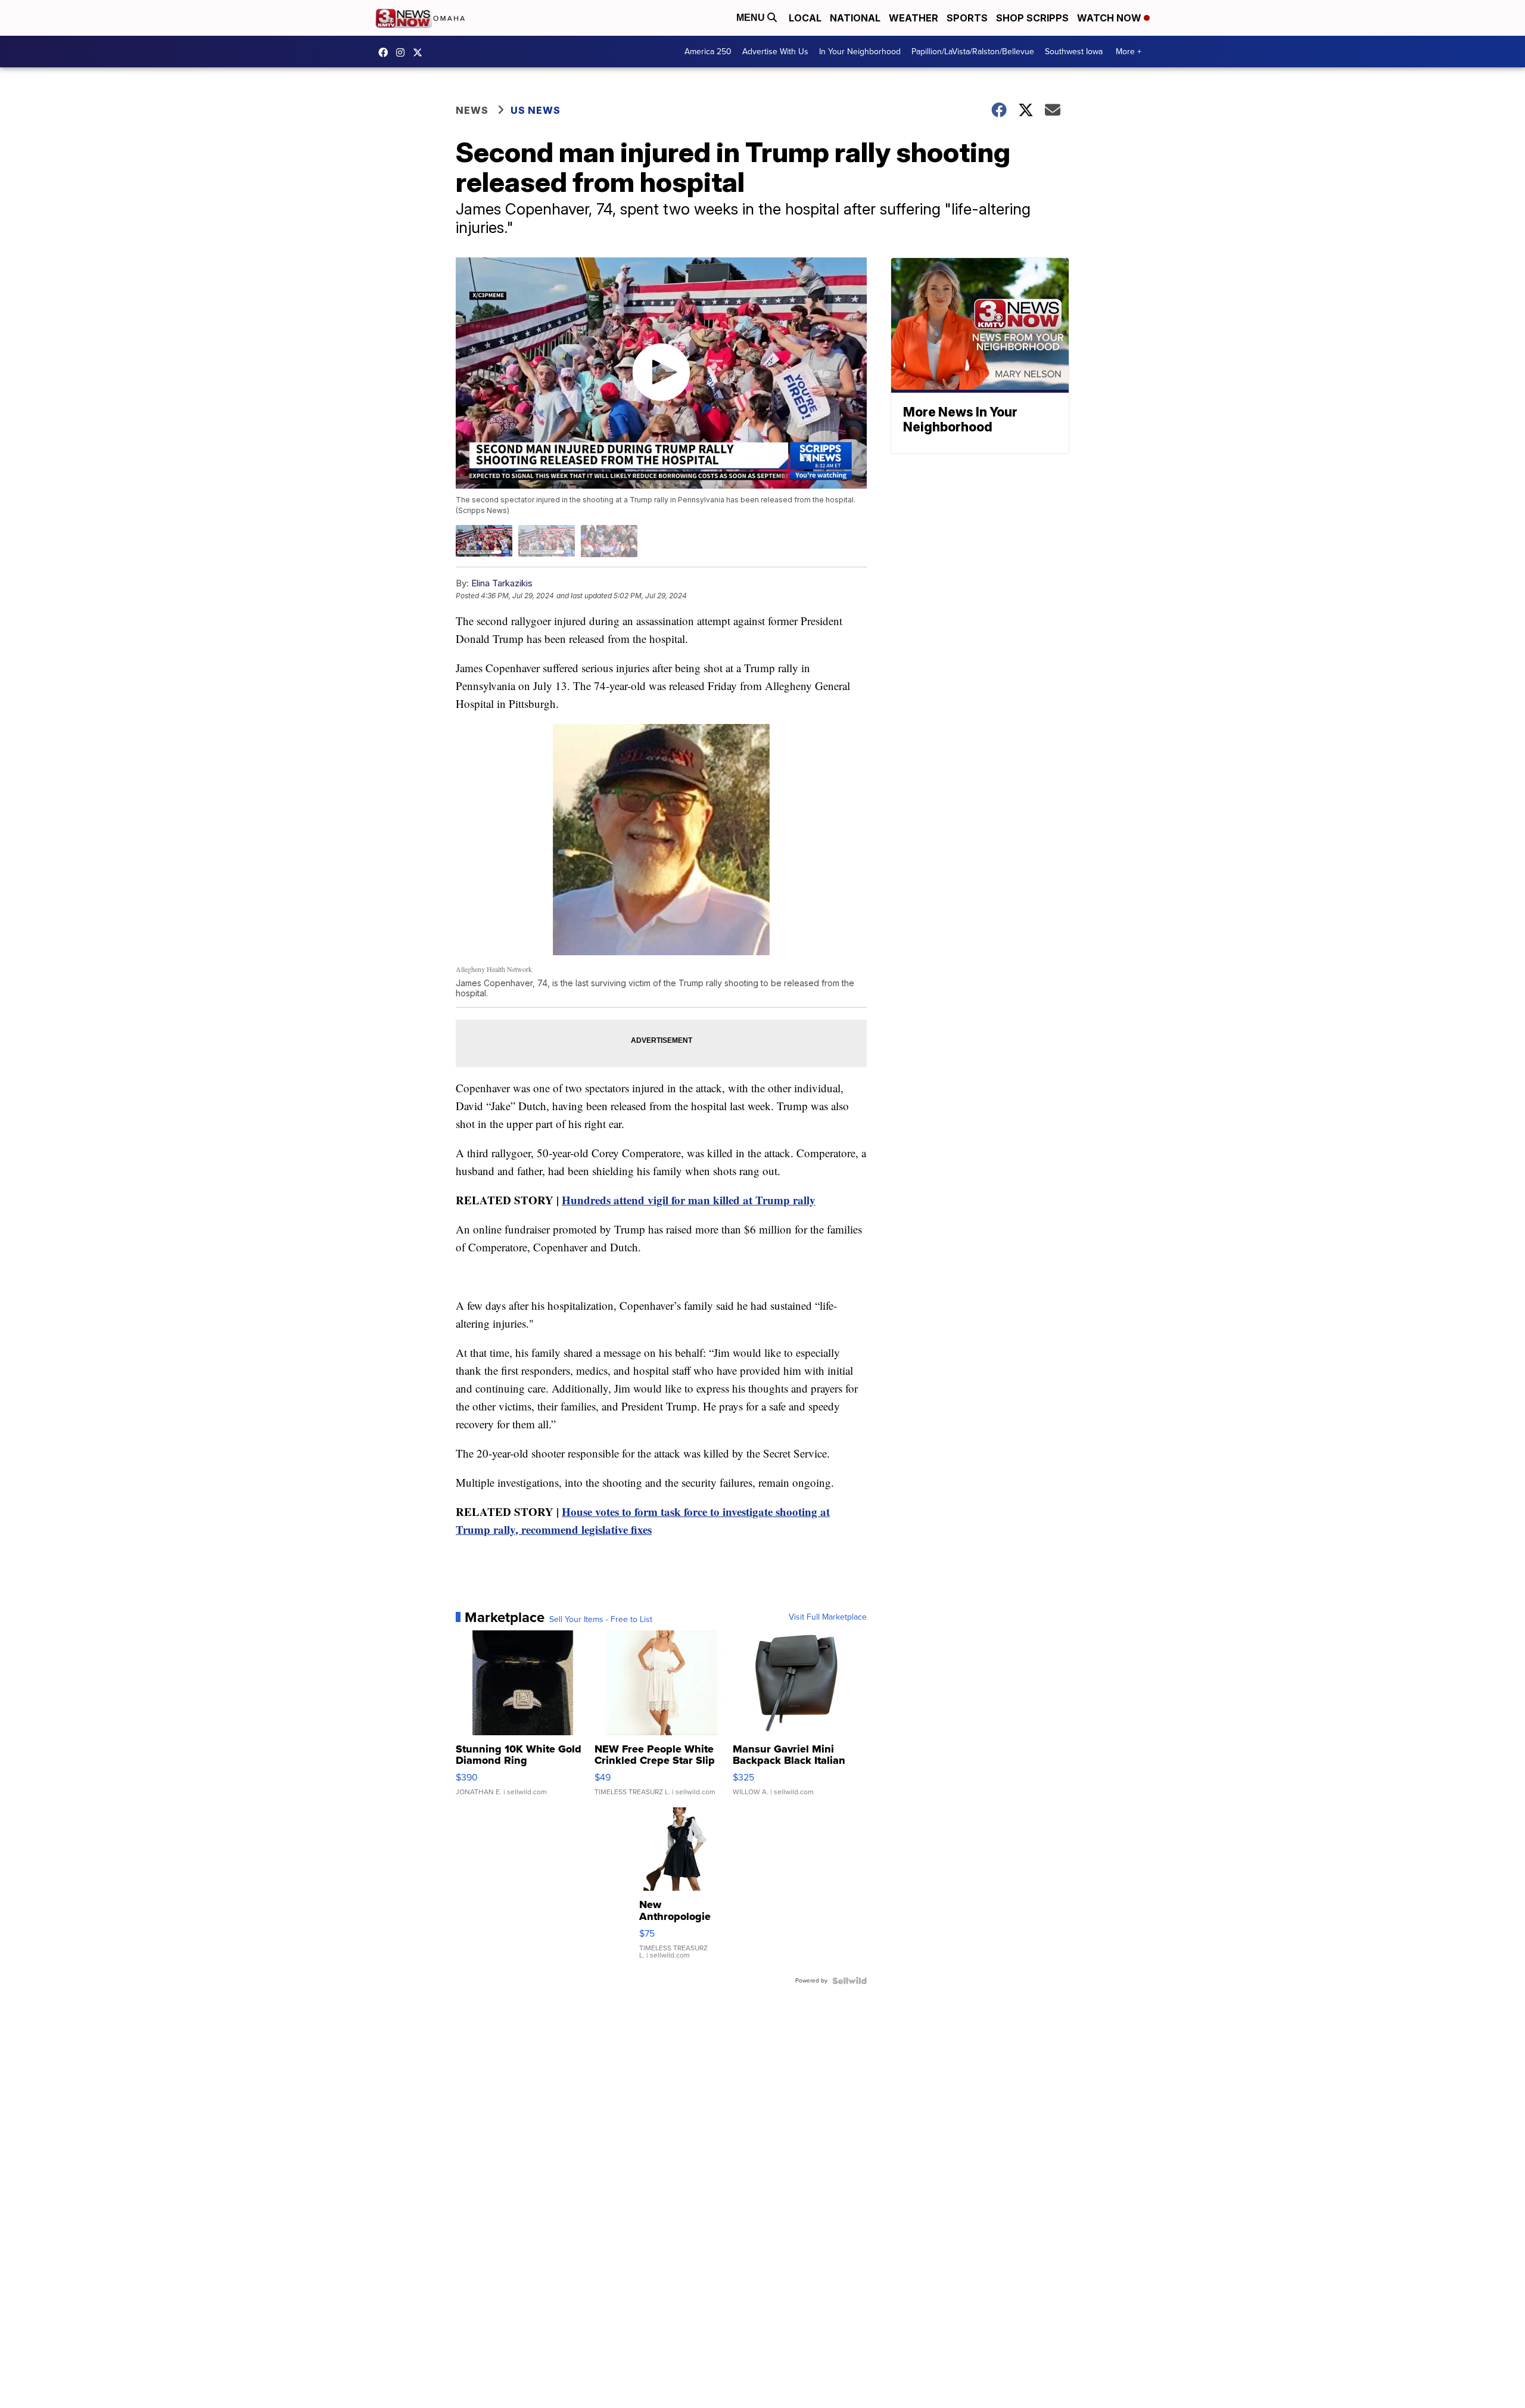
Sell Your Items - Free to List (601, 1620)
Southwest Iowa (1074, 52)
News (472, 110)
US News (536, 110)
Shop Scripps (1032, 18)
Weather (914, 18)
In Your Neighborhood (860, 52)
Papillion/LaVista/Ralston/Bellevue (973, 52)
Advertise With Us (775, 52)
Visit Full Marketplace (828, 1617)
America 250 (708, 52)
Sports (967, 18)
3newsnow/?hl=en (403, 52)
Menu (752, 18)
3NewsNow (386, 52)
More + (1129, 52)
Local (805, 18)
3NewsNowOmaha (421, 52)
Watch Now (1110, 18)
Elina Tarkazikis (502, 583)
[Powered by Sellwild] (849, 1981)
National (855, 18)
